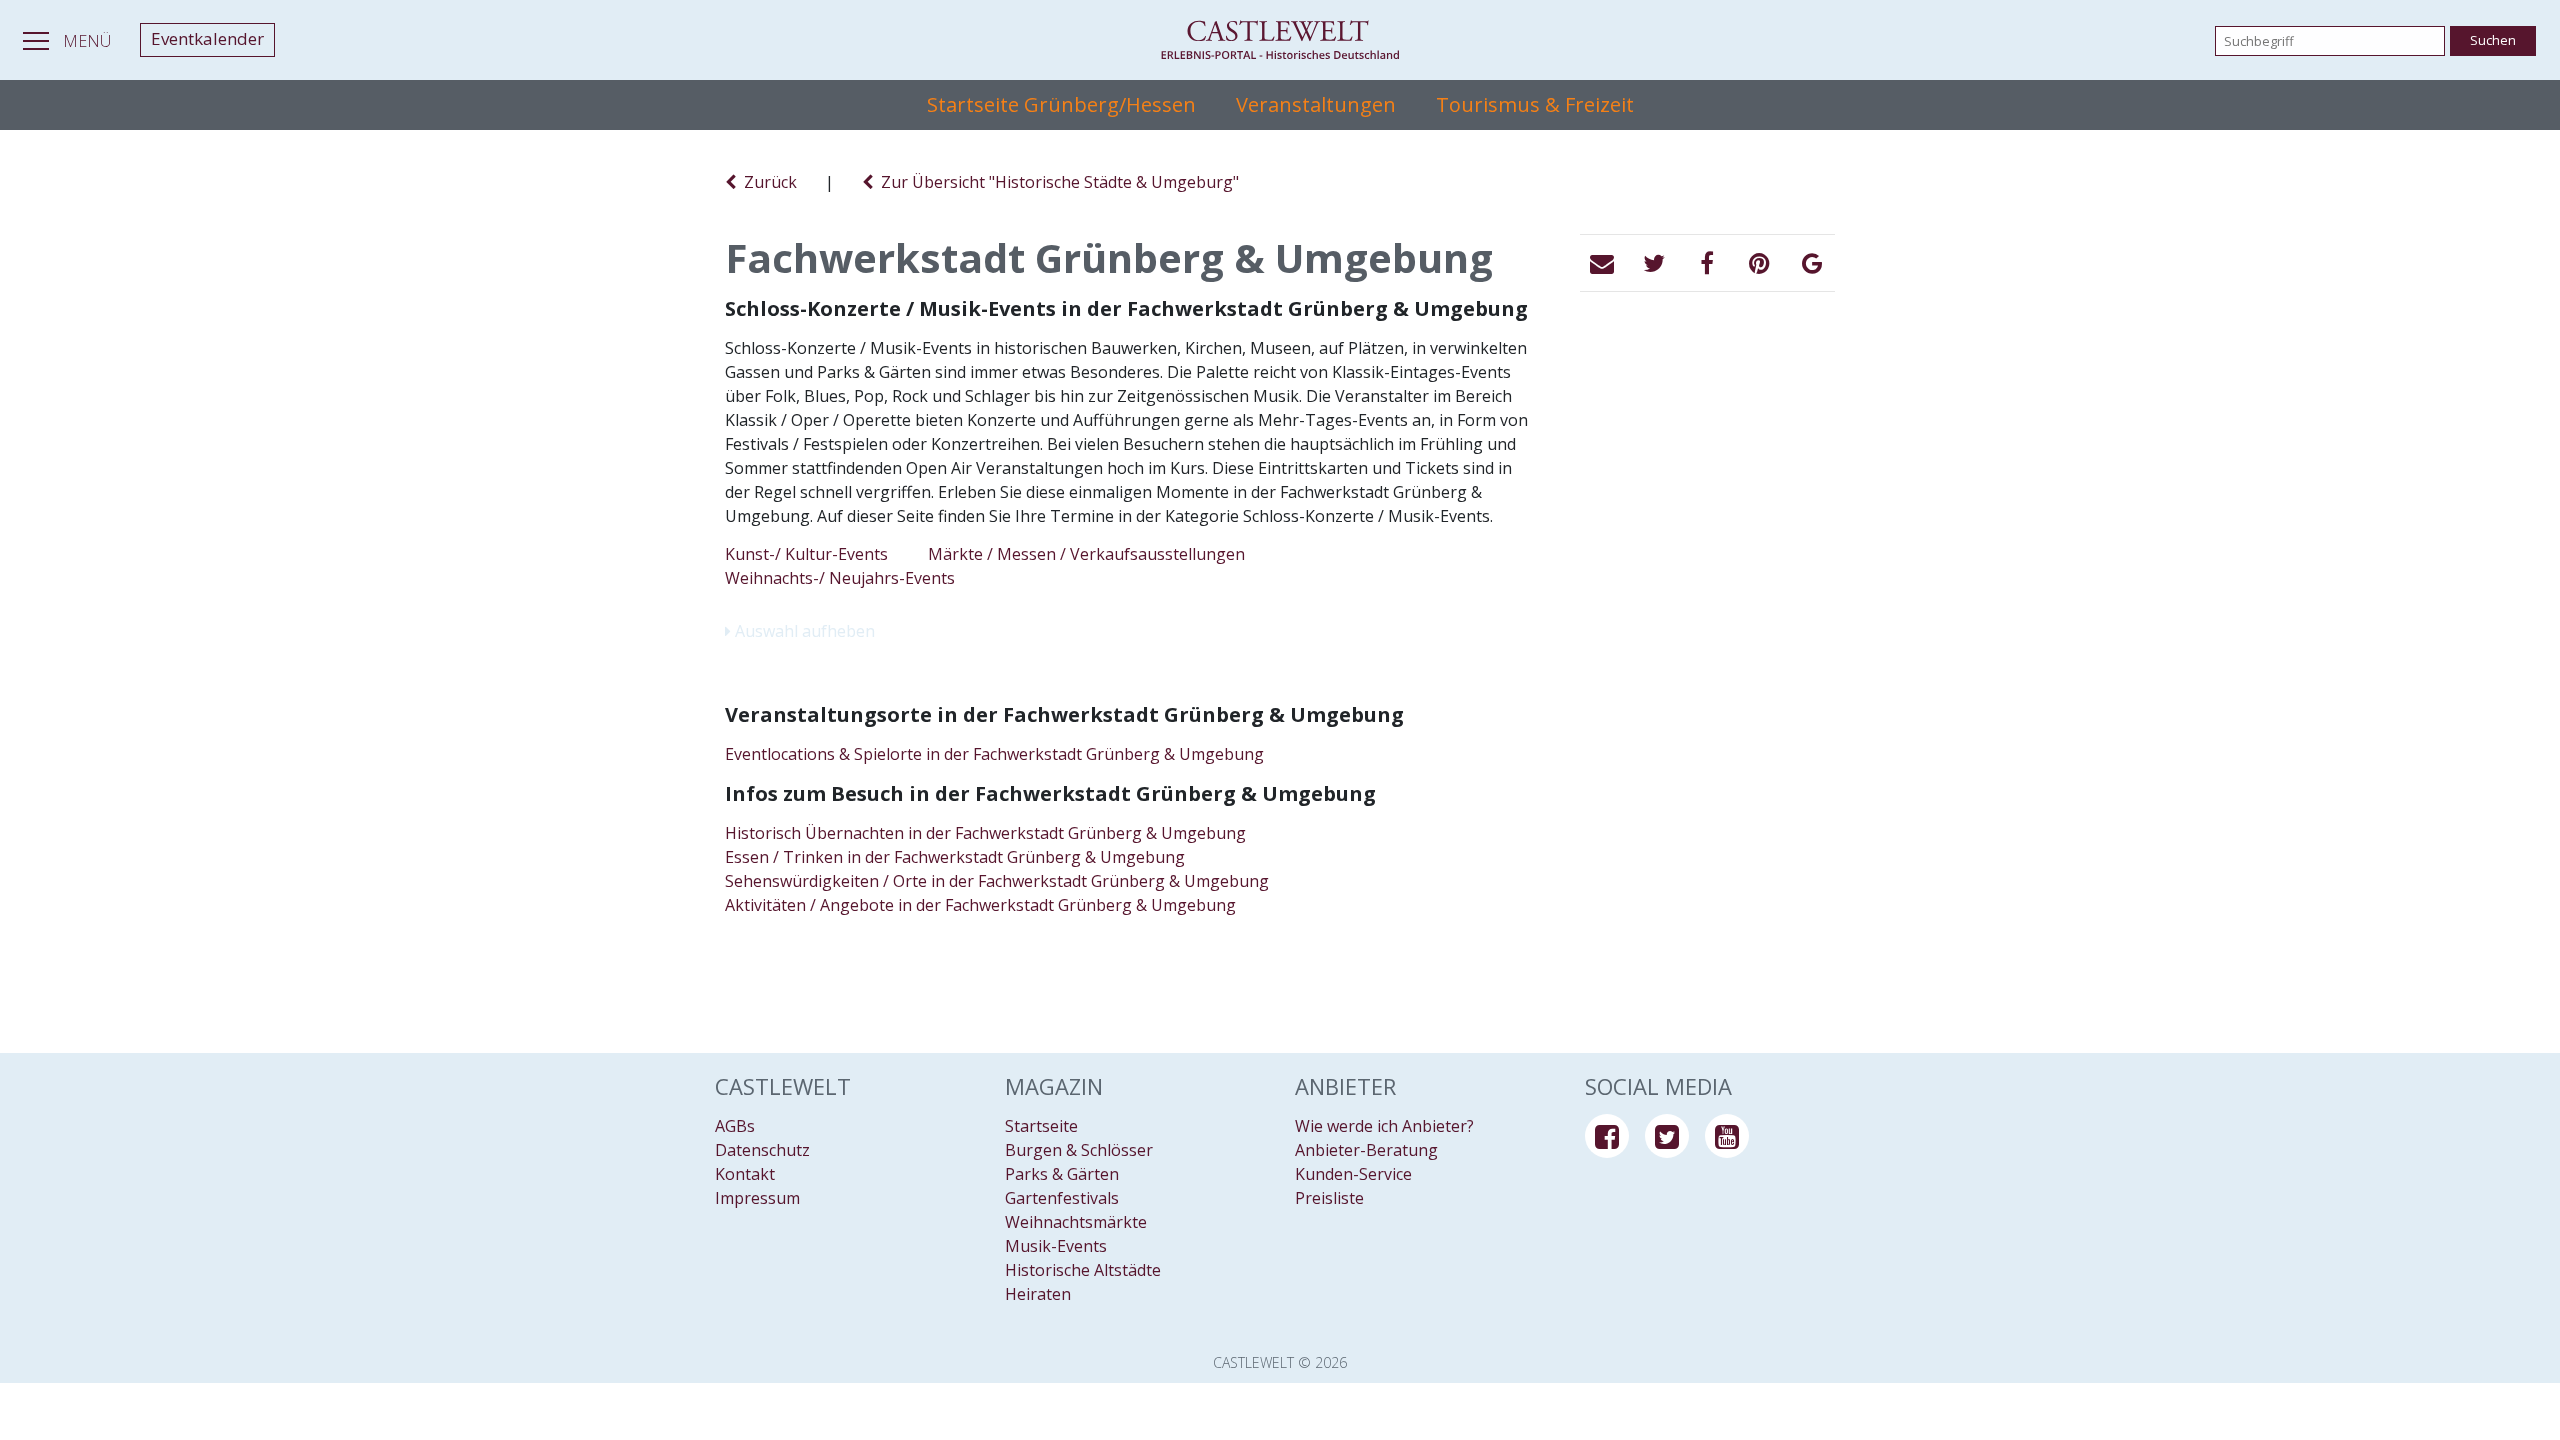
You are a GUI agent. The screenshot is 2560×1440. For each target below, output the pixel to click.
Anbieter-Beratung (1366, 1150)
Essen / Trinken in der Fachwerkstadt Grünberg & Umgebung (955, 857)
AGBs (735, 1126)
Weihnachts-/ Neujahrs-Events (840, 578)
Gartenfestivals (1062, 1198)
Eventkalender (207, 38)
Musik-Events (1056, 1246)
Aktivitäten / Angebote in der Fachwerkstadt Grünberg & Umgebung (980, 905)
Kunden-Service (1353, 1174)
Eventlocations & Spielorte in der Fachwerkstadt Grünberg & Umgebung (994, 754)
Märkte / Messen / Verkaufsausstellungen (1086, 554)
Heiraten (1038, 1294)
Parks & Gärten (1062, 1174)
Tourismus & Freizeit (1535, 104)
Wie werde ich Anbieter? (1384, 1126)
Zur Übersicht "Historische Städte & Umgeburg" (1056, 182)
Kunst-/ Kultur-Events (806, 554)
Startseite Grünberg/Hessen (1061, 104)
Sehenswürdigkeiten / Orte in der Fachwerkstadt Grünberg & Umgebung (997, 881)
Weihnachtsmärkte (1076, 1222)
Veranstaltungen (1316, 104)
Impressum (757, 1198)
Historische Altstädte (1083, 1270)
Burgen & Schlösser (1079, 1150)
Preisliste (1329, 1198)
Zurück (766, 182)
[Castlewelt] (1280, 40)
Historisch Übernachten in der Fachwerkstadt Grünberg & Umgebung (985, 833)
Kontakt (745, 1174)
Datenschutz (762, 1150)
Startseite (1041, 1126)
